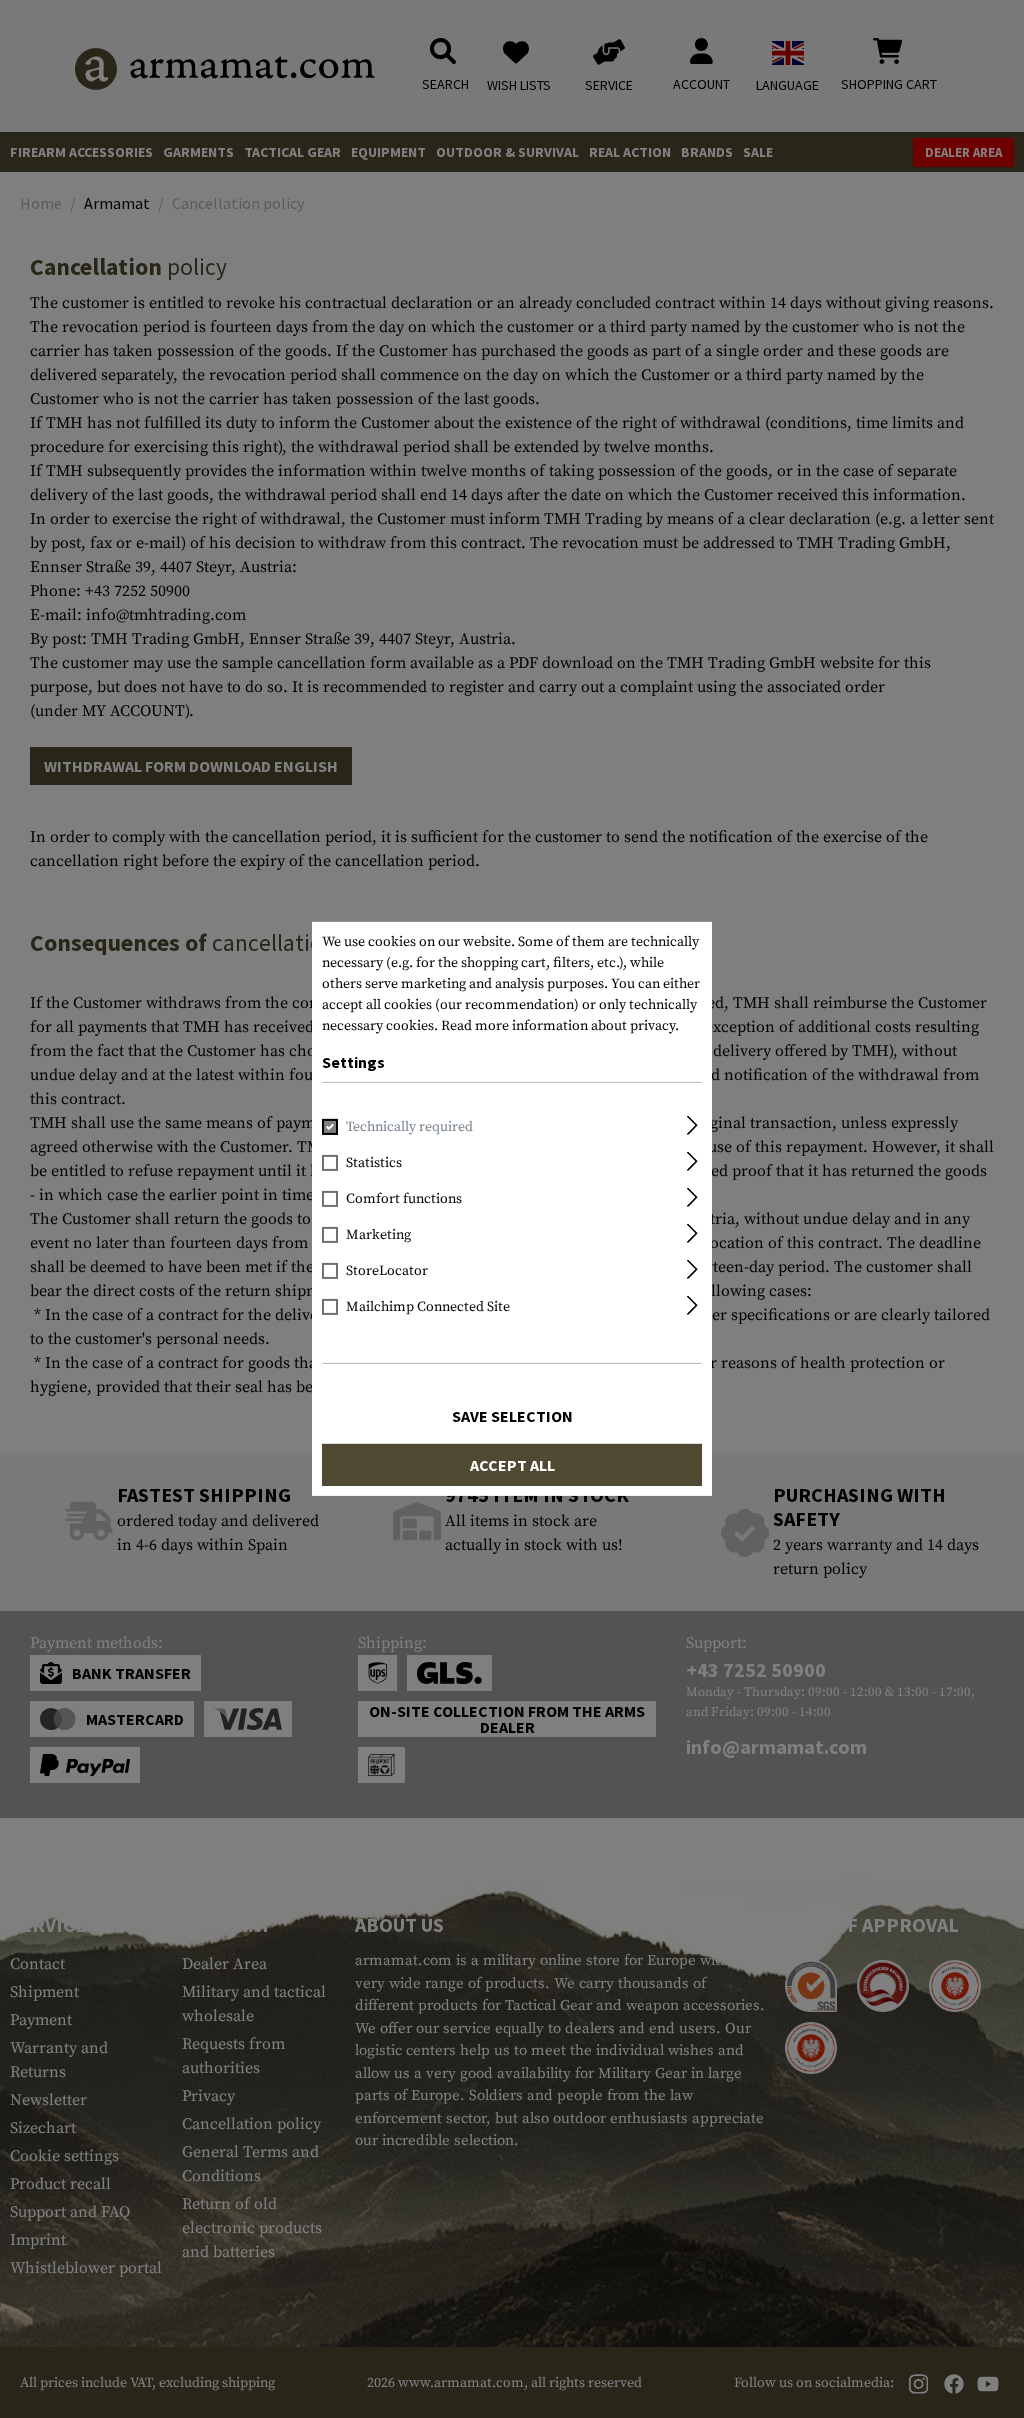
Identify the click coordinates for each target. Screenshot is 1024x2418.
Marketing (378, 1235)
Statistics (374, 1163)
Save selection (512, 1416)
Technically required (409, 1127)
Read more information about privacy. (560, 1026)
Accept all (512, 1465)
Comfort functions (404, 1199)
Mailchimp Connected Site (428, 1307)
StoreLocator (387, 1271)
